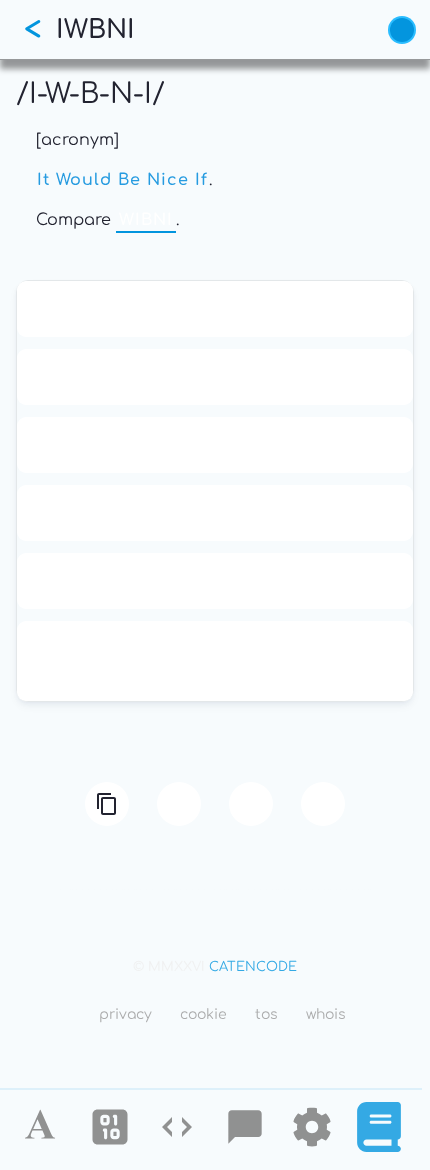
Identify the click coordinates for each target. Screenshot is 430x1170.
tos (266, 1014)
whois (326, 1014)
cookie (203, 1014)
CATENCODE (253, 967)
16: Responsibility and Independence (215, 377)
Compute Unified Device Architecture (215, 581)
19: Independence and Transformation (215, 445)
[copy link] (107, 804)
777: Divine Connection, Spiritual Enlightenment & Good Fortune (215, 661)
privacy (125, 1014)
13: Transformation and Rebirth (215, 309)
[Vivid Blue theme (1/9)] (402, 30)
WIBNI (146, 220)
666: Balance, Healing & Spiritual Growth (215, 513)
